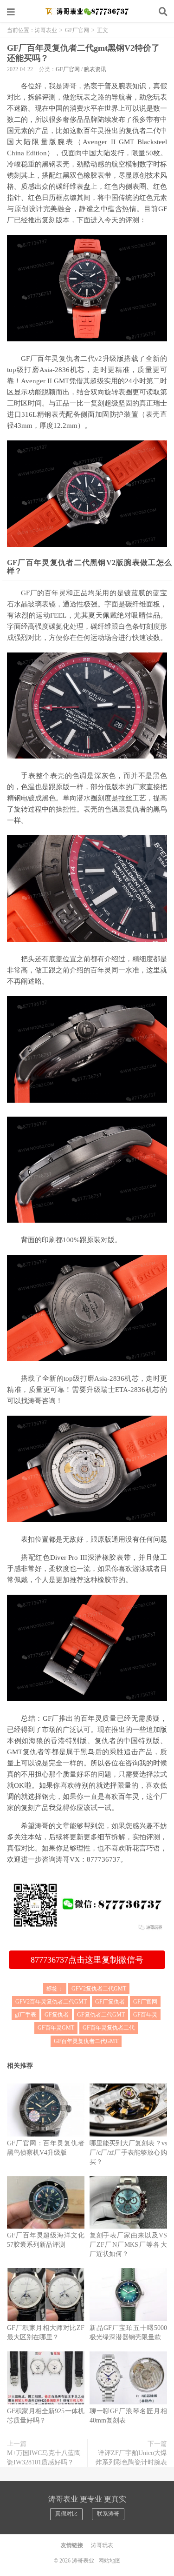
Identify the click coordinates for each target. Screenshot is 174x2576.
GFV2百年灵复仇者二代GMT (51, 2002)
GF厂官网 (77, 30)
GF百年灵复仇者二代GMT (86, 2041)
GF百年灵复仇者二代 (109, 2028)
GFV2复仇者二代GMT (99, 1989)
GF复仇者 (57, 2015)
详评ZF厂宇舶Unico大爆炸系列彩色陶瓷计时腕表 (131, 2458)
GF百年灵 (145, 2015)
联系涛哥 (108, 2514)
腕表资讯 (95, 69)
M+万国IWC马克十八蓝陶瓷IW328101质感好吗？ (44, 2458)
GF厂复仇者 (110, 2002)
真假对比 (66, 2514)
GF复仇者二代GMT (101, 2015)
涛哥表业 (87, 12)
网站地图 (110, 2561)
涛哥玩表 (102, 2545)
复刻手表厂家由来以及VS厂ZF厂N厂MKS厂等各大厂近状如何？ (128, 2245)
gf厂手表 (26, 2015)
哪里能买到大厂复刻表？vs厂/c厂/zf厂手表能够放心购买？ (128, 2153)
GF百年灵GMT (56, 2028)
